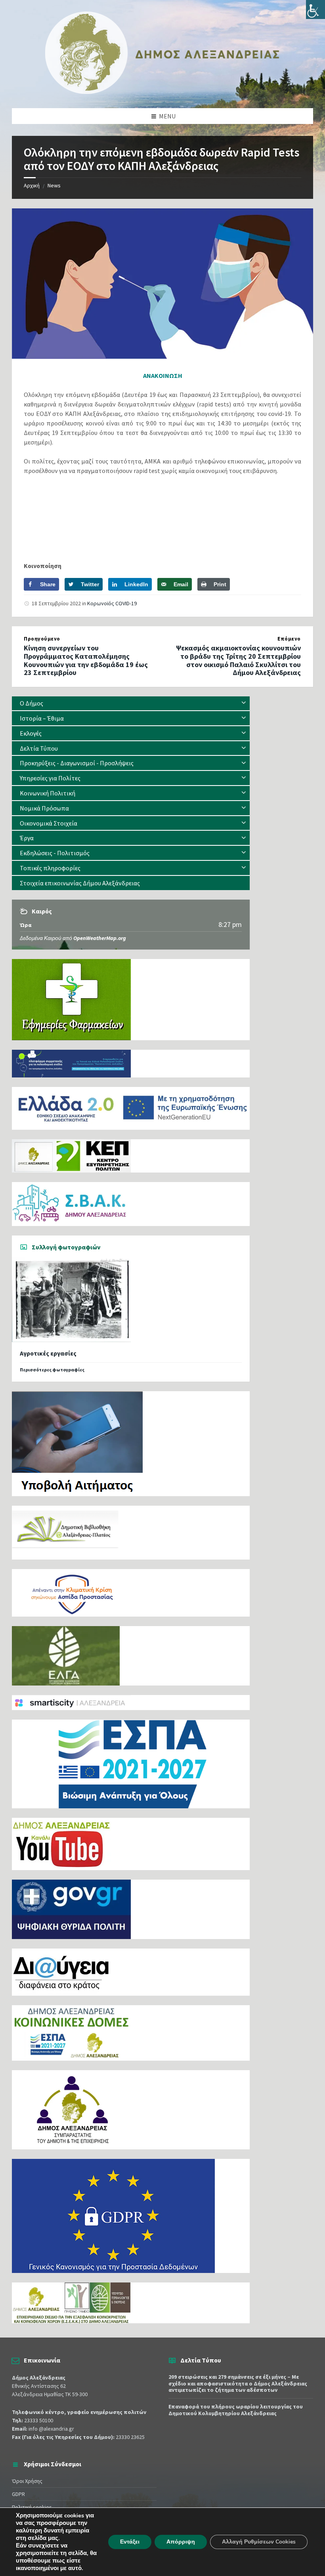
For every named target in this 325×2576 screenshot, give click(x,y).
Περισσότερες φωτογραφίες (52, 1370)
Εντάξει (130, 2542)
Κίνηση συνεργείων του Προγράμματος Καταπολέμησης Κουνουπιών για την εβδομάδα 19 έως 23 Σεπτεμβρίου (86, 660)
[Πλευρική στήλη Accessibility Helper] (315, 10)
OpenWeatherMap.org (100, 938)
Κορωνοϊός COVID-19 (112, 603)
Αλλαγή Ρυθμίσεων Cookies (259, 2542)
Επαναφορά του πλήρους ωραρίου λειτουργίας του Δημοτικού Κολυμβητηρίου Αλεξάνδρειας (236, 2410)
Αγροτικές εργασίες (48, 1353)
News (54, 185)
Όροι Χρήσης (27, 2481)
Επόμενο (289, 639)
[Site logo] (162, 92)
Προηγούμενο (42, 639)
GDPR (18, 2494)
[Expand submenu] (244, 703)
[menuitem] (131, 703)
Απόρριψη (181, 2542)
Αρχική (32, 185)
